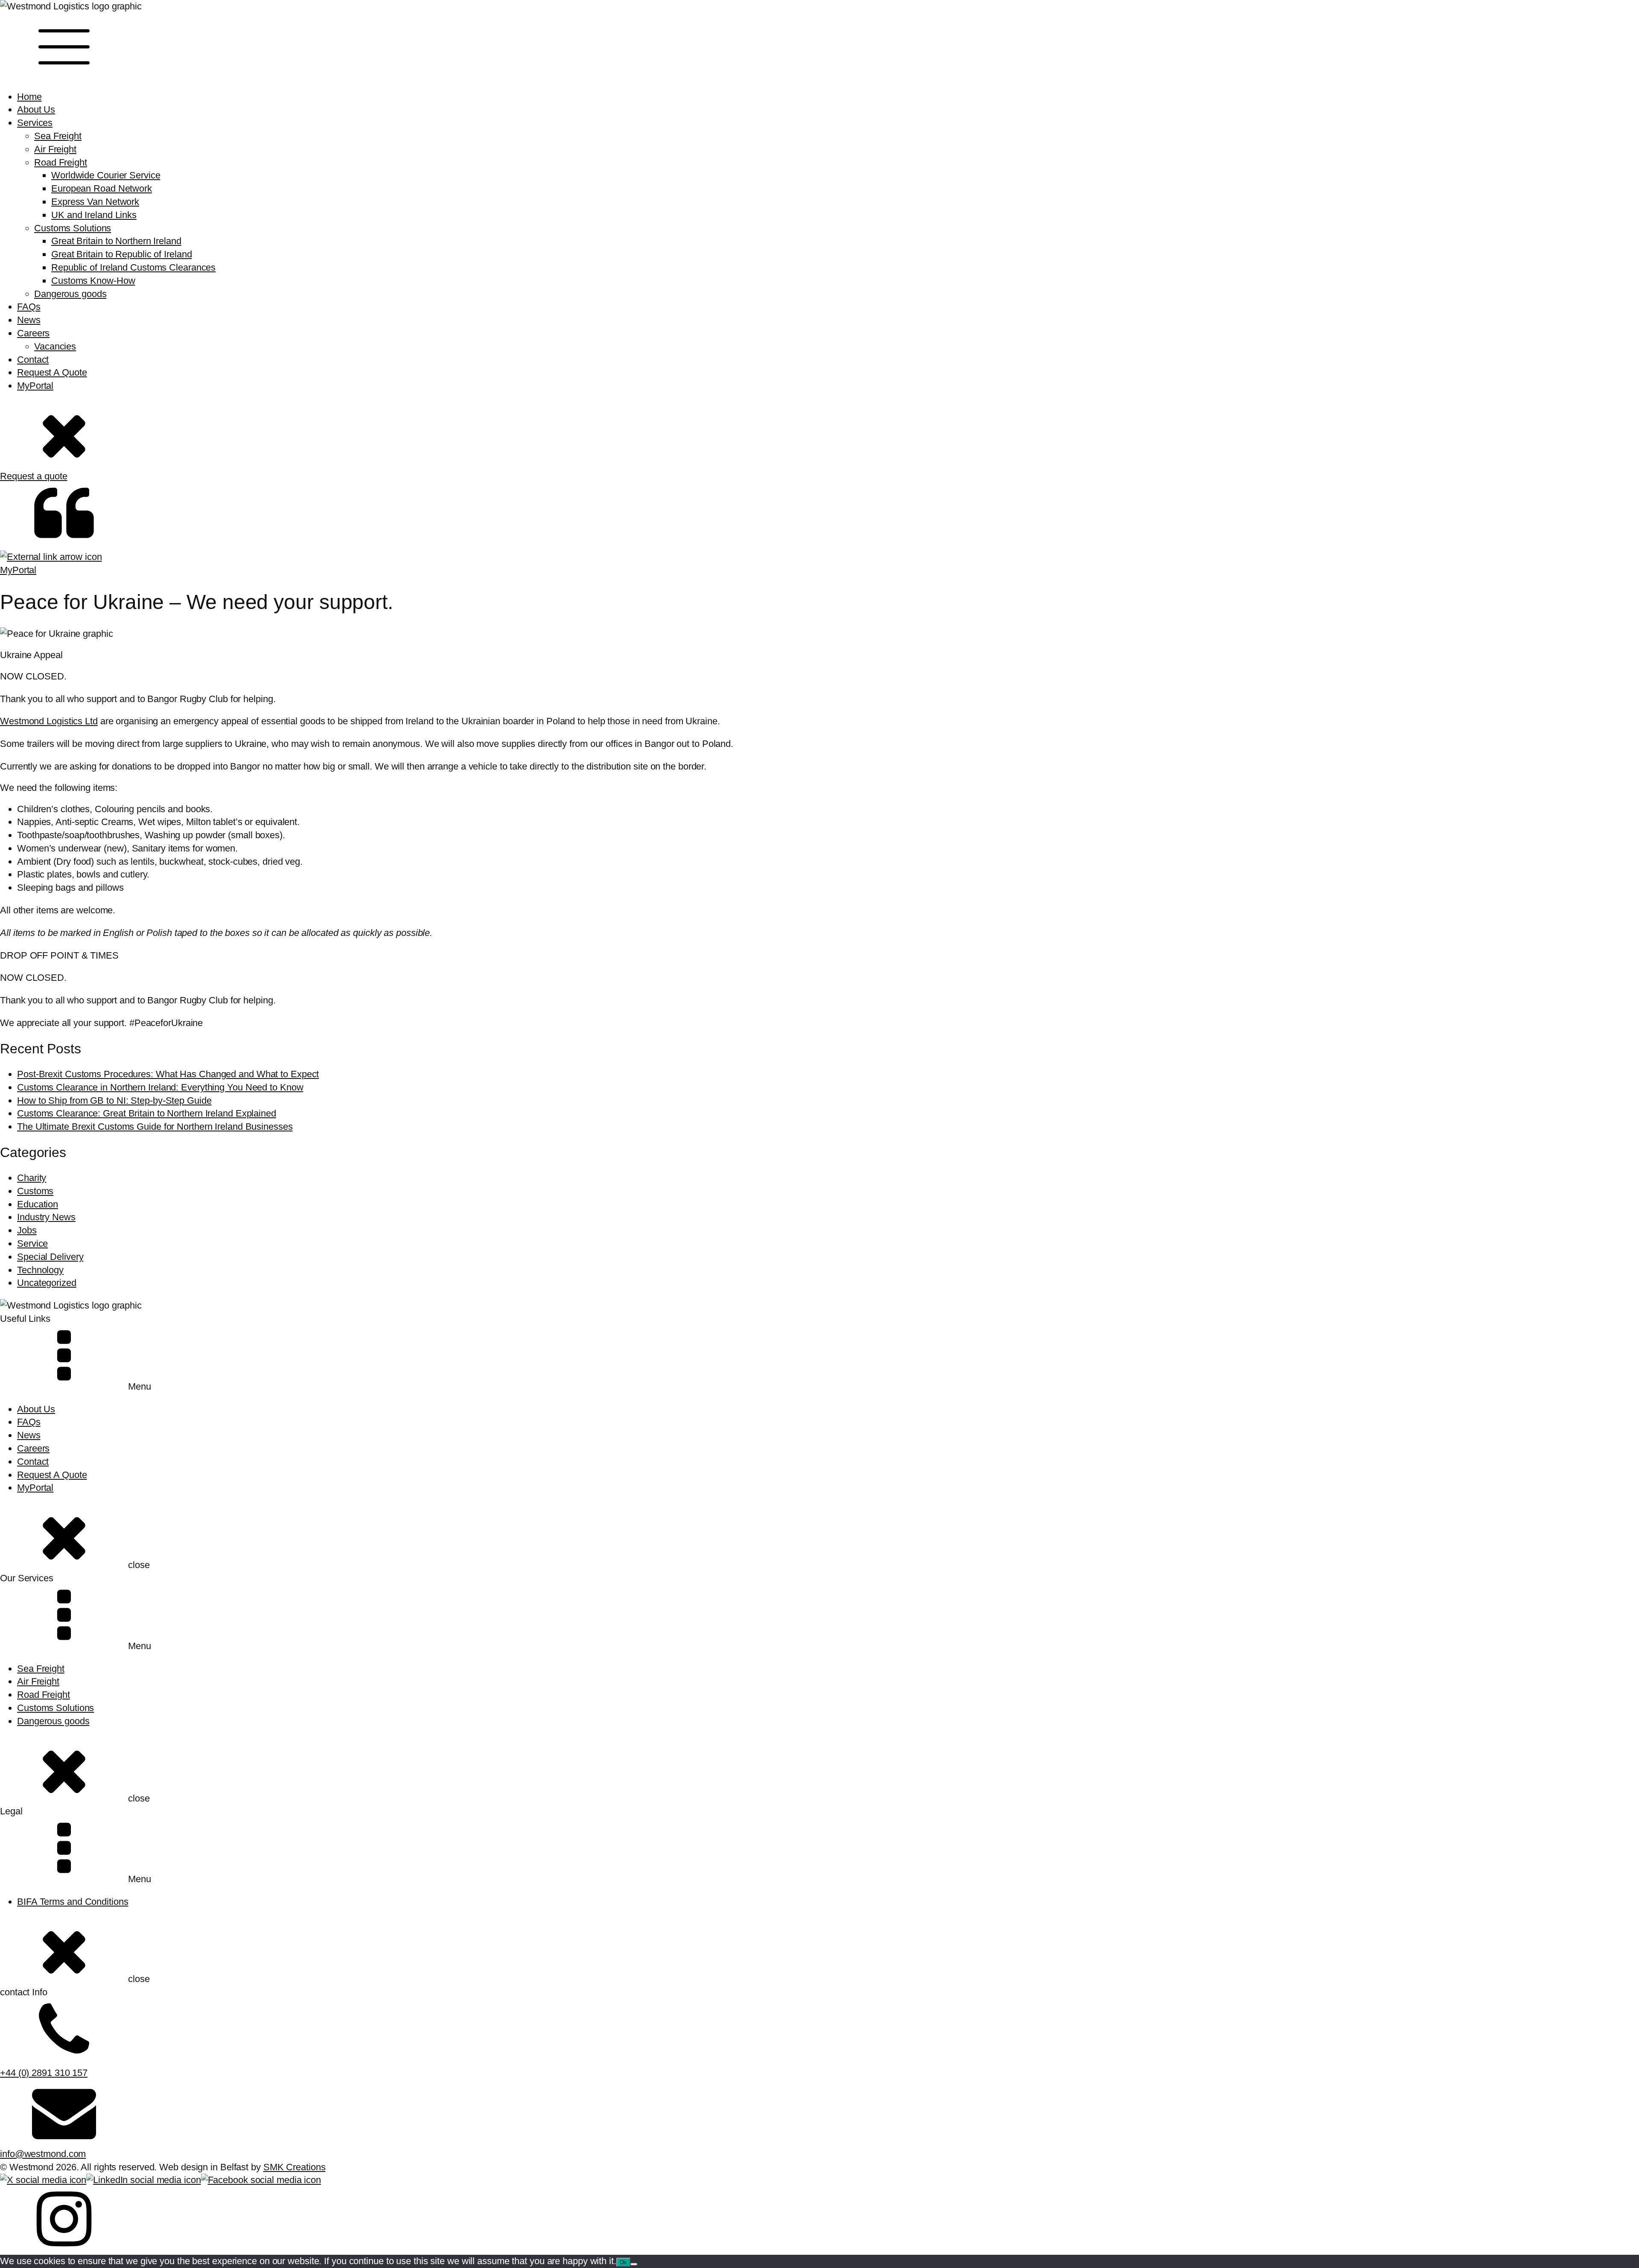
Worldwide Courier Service (106, 175)
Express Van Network (95, 202)
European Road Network (102, 188)
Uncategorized (47, 1283)
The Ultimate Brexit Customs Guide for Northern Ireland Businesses (155, 1127)
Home (29, 97)
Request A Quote (52, 372)
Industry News (46, 1217)
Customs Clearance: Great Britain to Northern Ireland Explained (147, 1113)
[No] (634, 2264)
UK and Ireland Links (94, 215)
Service (32, 1243)
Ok (623, 2262)
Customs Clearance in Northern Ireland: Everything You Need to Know (160, 1087)
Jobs (27, 1230)
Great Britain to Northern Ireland (116, 241)
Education (38, 1204)
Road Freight (61, 162)
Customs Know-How (93, 281)
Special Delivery (50, 1257)
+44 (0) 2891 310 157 (44, 2073)
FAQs (29, 307)
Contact (33, 360)
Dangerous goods (70, 294)
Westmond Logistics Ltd (49, 721)
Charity (32, 1178)
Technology (40, 1270)
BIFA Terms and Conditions (73, 1902)
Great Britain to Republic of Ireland (121, 254)
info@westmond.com (43, 2154)
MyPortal (35, 386)
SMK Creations (295, 2167)
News (29, 320)
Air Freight (55, 149)
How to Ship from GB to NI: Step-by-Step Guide (114, 1100)
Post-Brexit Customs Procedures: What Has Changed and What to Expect (168, 1074)
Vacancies (55, 346)
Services (35, 123)
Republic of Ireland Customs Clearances (133, 267)
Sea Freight (58, 136)
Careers (33, 333)
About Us (36, 109)
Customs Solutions (73, 228)
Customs (35, 1191)
